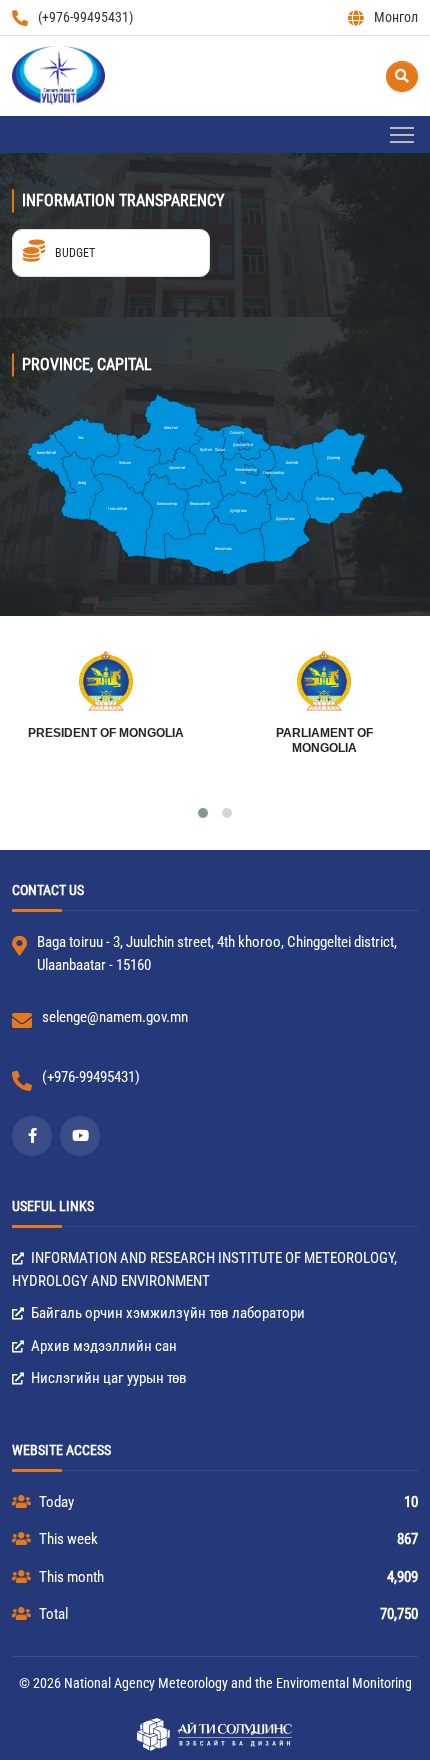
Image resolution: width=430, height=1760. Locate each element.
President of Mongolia (106, 733)
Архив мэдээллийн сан (102, 1346)
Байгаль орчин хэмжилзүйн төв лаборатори (166, 1313)
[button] (203, 813)
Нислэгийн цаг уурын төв (107, 1378)
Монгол (396, 17)
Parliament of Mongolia (324, 741)
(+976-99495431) (85, 17)
